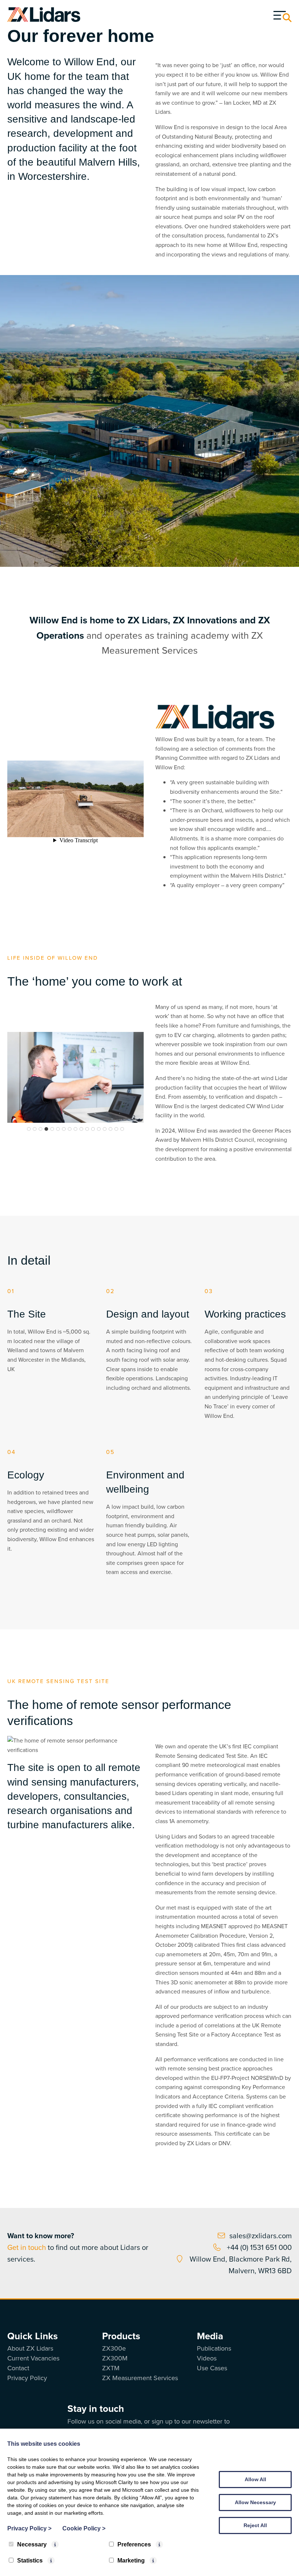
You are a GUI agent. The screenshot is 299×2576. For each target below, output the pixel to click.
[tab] (29, 1129)
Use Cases (212, 2368)
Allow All (255, 2479)
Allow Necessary (255, 2502)
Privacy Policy (27, 2378)
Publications (214, 2348)
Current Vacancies (33, 2358)
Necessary (32, 2544)
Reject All (255, 2525)
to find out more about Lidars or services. (78, 2247)
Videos (207, 2358)
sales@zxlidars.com (261, 2236)
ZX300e (114, 2348)
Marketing (131, 2560)
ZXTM (111, 2368)
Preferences (134, 2544)
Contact (18, 2368)
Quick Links (32, 2336)
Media (210, 2336)
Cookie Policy (84, 2528)
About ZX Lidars (30, 2348)
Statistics (30, 2560)
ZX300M (115, 2358)
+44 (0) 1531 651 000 (258, 2247)
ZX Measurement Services (140, 2378)
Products (121, 2336)
